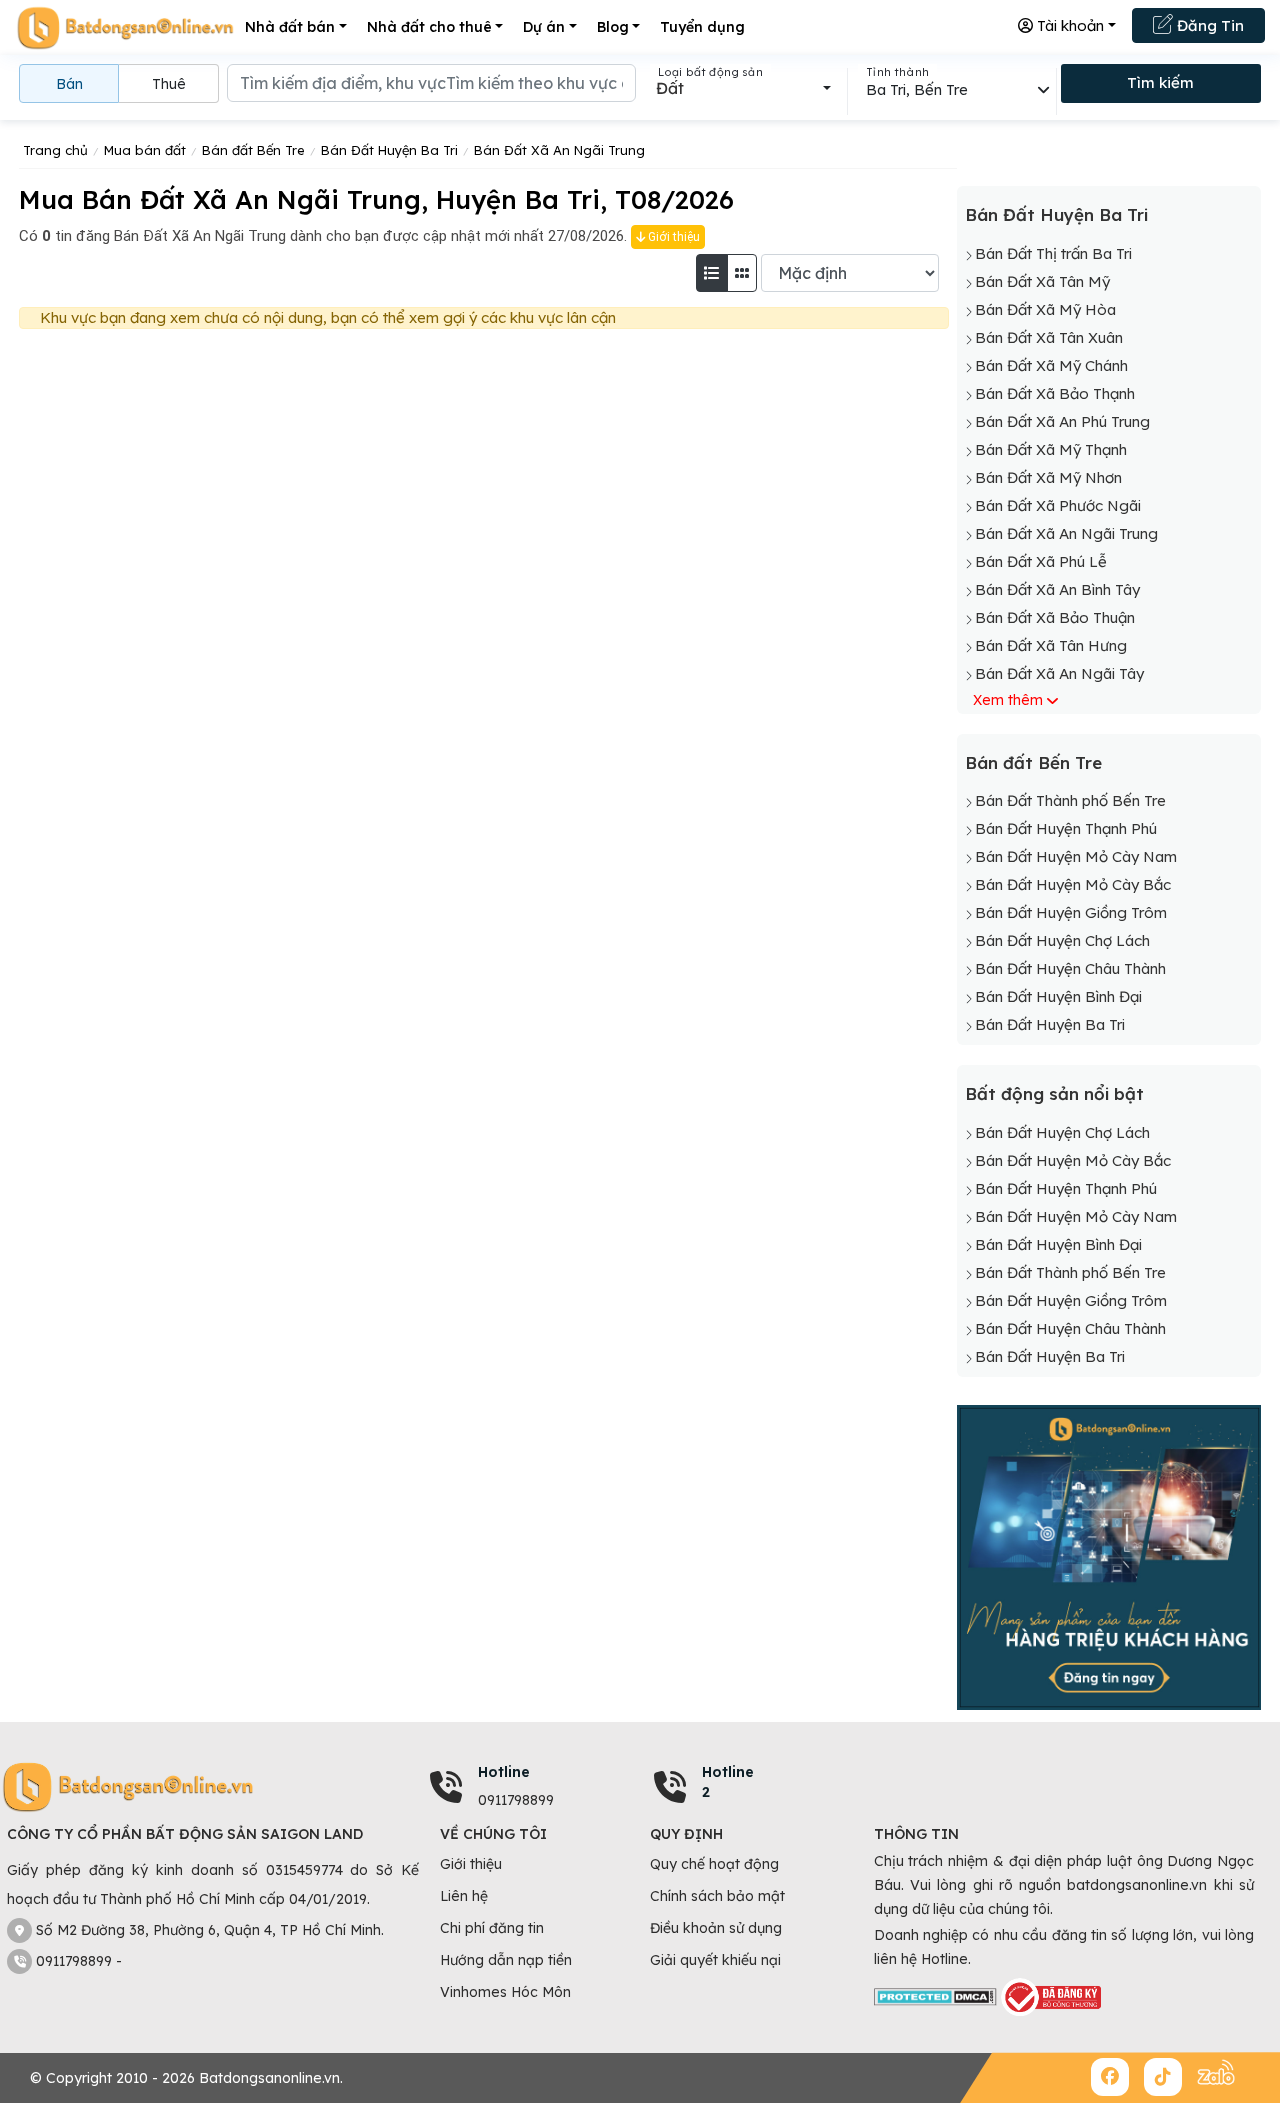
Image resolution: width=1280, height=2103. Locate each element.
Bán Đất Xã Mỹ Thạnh (1051, 449)
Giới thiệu (672, 237)
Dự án (544, 27)
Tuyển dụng (702, 27)
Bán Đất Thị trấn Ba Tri (1053, 253)
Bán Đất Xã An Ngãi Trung (1066, 533)
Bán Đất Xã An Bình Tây (1057, 589)
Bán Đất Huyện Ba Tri (1056, 214)
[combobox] (743, 88)
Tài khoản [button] (1068, 25)
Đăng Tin (1208, 25)
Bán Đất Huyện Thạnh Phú (1066, 828)
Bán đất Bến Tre (1033, 762)
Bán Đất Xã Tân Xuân (1049, 337)
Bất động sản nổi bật (1054, 1093)
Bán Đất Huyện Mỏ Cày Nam (1076, 856)
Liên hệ (464, 1896)
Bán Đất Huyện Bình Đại (1058, 996)
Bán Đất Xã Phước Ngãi (1058, 505)
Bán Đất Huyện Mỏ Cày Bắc (1073, 884)
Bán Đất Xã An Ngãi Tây (1059, 673)
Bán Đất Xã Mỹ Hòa (1045, 309)
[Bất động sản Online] (125, 27)
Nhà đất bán (290, 27)
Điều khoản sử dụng (716, 1928)
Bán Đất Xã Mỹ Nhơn (1048, 477)
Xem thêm (1008, 700)
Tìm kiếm (1160, 82)
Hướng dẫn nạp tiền (506, 1960)
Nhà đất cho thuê (429, 27)
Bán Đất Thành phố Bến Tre (1070, 800)
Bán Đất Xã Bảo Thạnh (1055, 393)
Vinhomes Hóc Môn (505, 1992)
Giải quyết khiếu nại (715, 1960)
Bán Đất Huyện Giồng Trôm (1071, 912)
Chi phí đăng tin (492, 1928)
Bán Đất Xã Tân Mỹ (1042, 281)
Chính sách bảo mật (717, 1896)
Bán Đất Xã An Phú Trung (1062, 421)
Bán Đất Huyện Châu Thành (1070, 968)
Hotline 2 (728, 1782)
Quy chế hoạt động (714, 1864)
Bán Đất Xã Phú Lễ (1041, 561)
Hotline (504, 1772)
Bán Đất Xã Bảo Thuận (1055, 617)
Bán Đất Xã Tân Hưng (1051, 645)
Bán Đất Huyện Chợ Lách (1062, 940)
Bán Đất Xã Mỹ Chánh (1051, 365)
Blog (613, 27)
